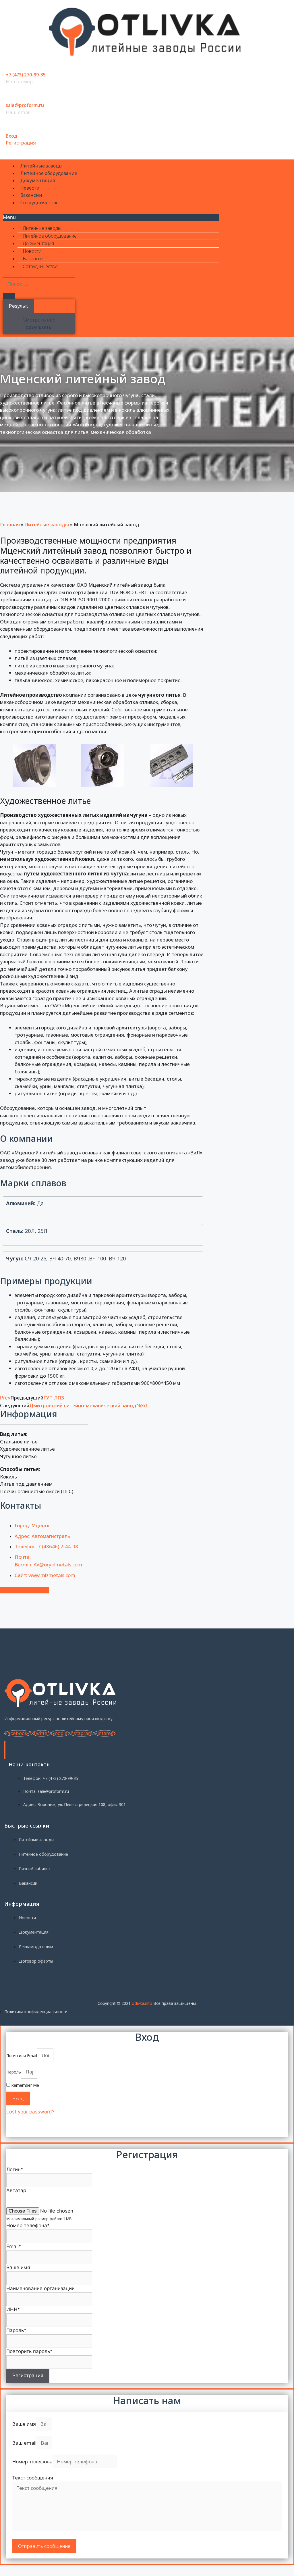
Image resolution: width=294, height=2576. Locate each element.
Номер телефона (32, 2462)
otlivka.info (142, 2003)
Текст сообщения (33, 2478)
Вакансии (31, 195)
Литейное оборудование (49, 173)
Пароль (14, 2072)
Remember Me (25, 2085)
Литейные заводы (41, 166)
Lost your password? (30, 2112)
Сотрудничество (39, 203)
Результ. (19, 306)
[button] (111, 217)
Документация (38, 180)
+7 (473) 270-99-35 (26, 75)
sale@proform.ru (25, 105)
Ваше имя (24, 2424)
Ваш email (24, 2443)
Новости (30, 188)
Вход (11, 136)
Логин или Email (22, 2056)
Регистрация (21, 143)
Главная (10, 524)
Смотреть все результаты (39, 324)
